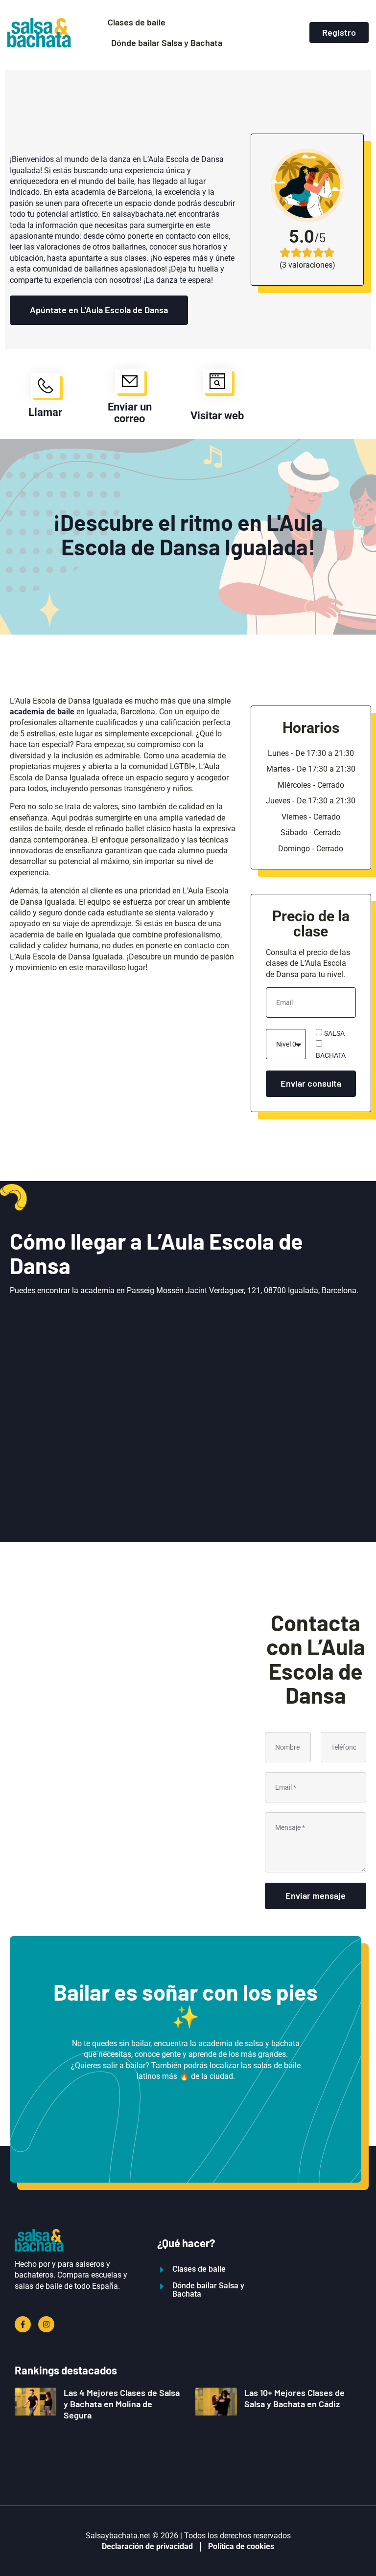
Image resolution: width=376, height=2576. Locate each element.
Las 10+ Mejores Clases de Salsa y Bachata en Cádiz (294, 2398)
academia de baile (42, 712)
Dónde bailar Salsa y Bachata (167, 43)
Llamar (45, 412)
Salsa (334, 1033)
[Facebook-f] (23, 2324)
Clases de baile (137, 22)
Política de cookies (241, 2546)
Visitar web (217, 416)
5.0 (302, 237)
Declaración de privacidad (147, 2546)
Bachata (331, 1055)
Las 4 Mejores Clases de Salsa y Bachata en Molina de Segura (122, 2404)
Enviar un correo (130, 413)
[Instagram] (46, 2324)
